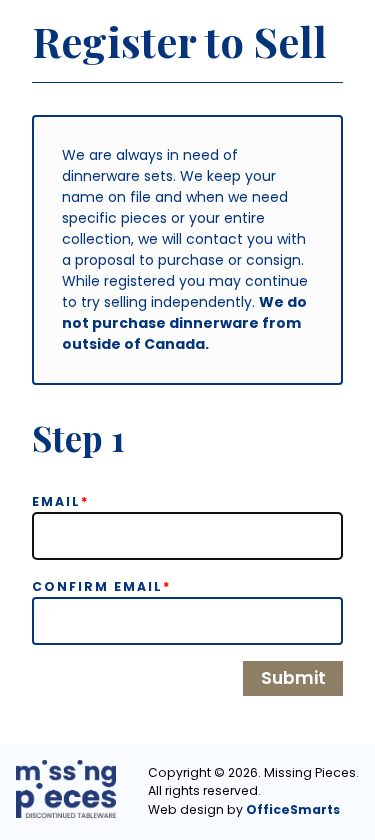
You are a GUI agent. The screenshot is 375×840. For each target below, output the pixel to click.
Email (61, 501)
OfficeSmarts (293, 809)
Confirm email (102, 586)
